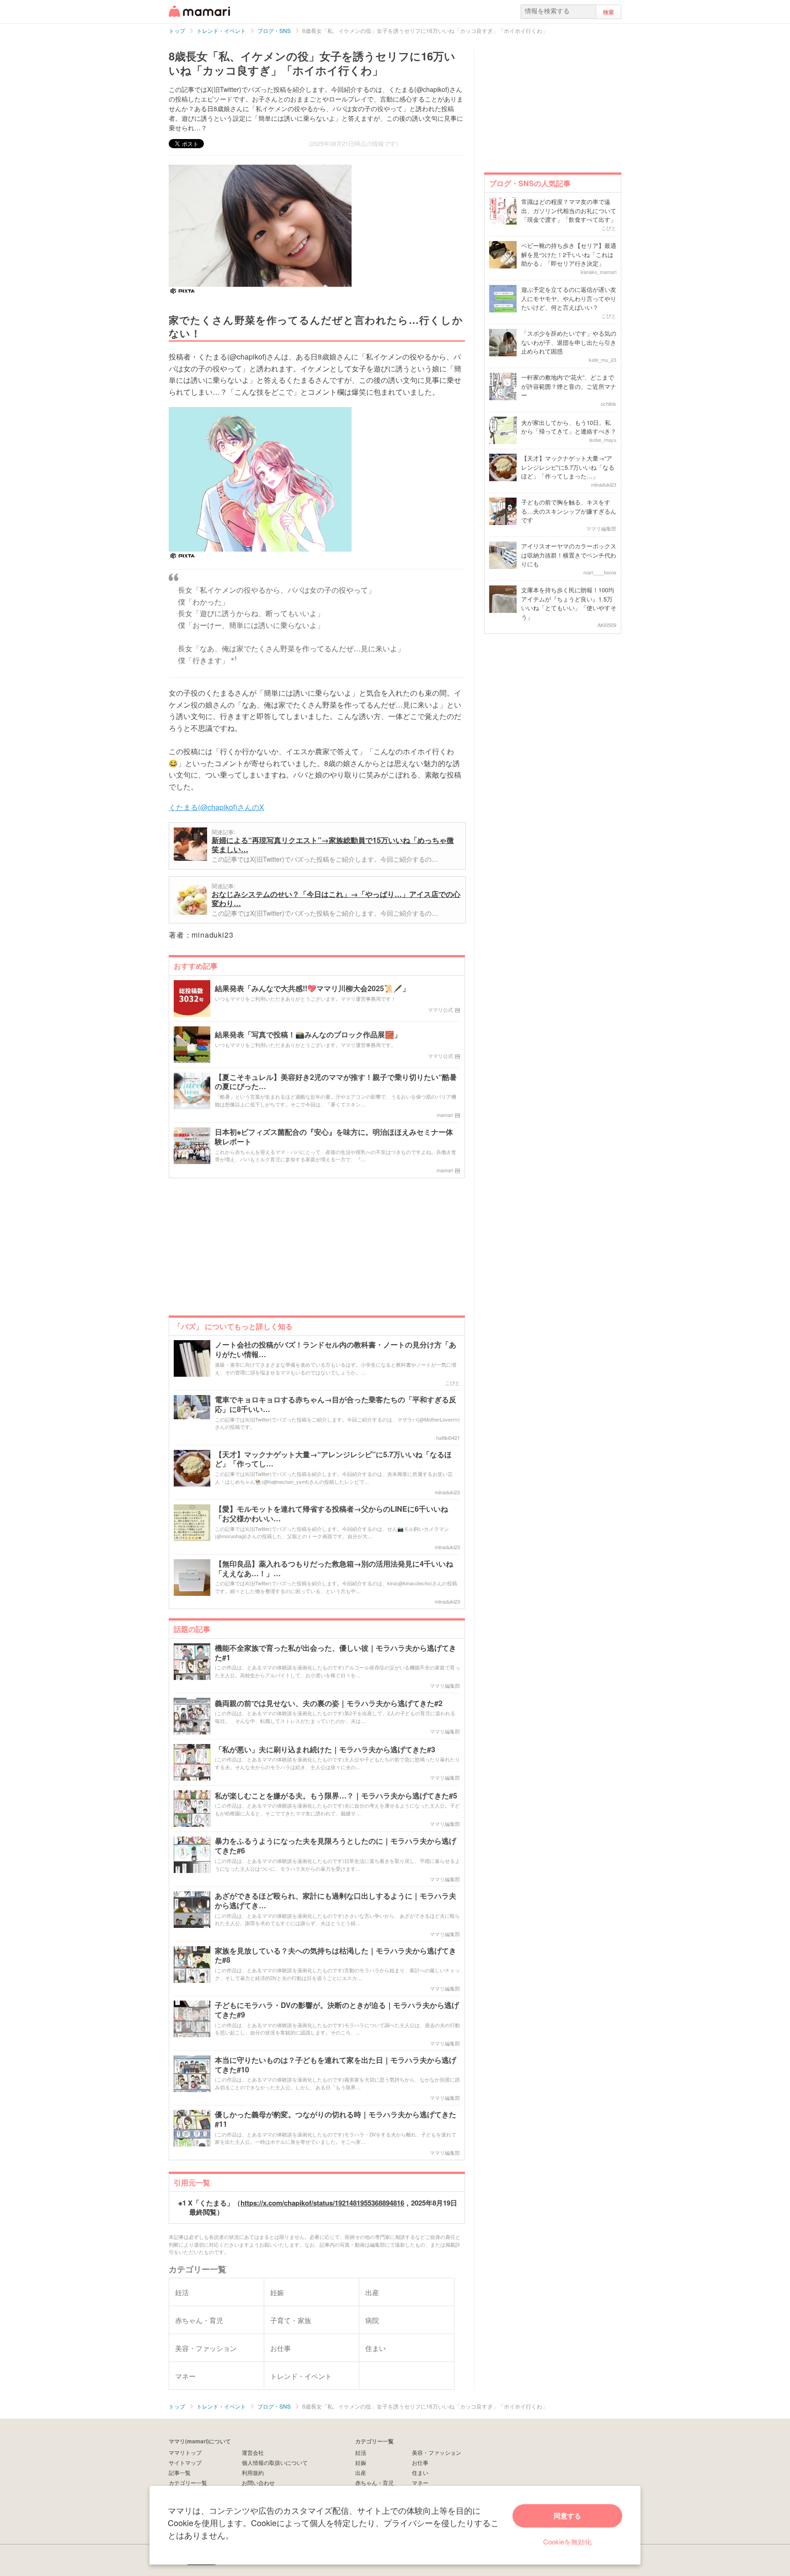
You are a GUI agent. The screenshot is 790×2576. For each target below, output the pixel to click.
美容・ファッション (437, 2452)
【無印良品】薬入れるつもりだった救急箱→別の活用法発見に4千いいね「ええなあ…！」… (334, 1569)
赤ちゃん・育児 (374, 2482)
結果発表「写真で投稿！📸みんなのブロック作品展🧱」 (308, 1035)
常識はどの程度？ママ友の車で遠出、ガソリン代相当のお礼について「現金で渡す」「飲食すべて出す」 (569, 210)
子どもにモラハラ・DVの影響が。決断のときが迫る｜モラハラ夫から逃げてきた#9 (337, 2010)
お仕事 (420, 2462)
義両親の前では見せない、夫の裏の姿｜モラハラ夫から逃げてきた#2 (329, 1704)
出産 (361, 2472)
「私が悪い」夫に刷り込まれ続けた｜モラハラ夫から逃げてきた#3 (325, 1750)
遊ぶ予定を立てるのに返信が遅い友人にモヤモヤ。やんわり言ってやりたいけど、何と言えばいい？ (569, 298)
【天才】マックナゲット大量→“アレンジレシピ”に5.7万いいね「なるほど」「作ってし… (333, 1460)
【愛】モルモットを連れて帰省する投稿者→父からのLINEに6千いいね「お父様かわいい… (331, 1514)
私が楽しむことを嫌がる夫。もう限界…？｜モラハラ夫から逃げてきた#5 (336, 1796)
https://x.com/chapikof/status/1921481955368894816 (322, 2203)
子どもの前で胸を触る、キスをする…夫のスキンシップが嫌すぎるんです (569, 511)
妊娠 (361, 2462)
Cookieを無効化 (567, 2541)
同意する (567, 2516)
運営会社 (253, 2452)
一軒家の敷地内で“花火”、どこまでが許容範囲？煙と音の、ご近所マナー (569, 386)
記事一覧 (180, 2472)
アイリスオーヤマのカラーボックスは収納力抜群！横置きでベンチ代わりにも (569, 555)
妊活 (361, 2452)
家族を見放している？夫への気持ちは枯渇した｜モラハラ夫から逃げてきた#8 (336, 1956)
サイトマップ (185, 2462)
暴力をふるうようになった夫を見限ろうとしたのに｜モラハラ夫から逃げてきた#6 (336, 1846)
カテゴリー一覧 (188, 2482)
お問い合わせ (258, 2482)
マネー (420, 2482)
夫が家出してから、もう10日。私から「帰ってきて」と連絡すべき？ (569, 427)
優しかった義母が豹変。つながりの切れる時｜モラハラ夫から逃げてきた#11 (336, 2120)
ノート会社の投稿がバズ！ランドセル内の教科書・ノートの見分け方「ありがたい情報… (336, 1350)
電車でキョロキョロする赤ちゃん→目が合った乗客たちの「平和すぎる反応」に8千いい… (336, 1405)
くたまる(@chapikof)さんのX (216, 807)
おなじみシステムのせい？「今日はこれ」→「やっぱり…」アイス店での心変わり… (336, 899)
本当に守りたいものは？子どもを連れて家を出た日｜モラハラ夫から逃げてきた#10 (336, 2065)
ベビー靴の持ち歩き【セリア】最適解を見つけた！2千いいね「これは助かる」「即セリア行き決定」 (569, 254)
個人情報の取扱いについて (275, 2462)
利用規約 (253, 2472)
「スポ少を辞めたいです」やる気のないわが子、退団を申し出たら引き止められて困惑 (569, 342)
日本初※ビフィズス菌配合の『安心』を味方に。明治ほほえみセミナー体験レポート (334, 1137)
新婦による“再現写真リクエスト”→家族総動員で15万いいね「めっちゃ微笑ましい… (333, 845)
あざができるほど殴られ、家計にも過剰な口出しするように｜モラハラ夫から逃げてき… (336, 1901)
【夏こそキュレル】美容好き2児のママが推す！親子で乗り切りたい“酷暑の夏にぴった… (336, 1082)
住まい (420, 2472)
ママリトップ (185, 2452)
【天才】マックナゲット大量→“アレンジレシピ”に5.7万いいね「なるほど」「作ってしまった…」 (568, 467)
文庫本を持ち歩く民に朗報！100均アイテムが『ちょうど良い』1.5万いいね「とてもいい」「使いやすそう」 (569, 603)
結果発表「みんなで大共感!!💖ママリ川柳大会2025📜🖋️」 (312, 989)
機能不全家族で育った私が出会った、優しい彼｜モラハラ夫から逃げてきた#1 (336, 1653)
